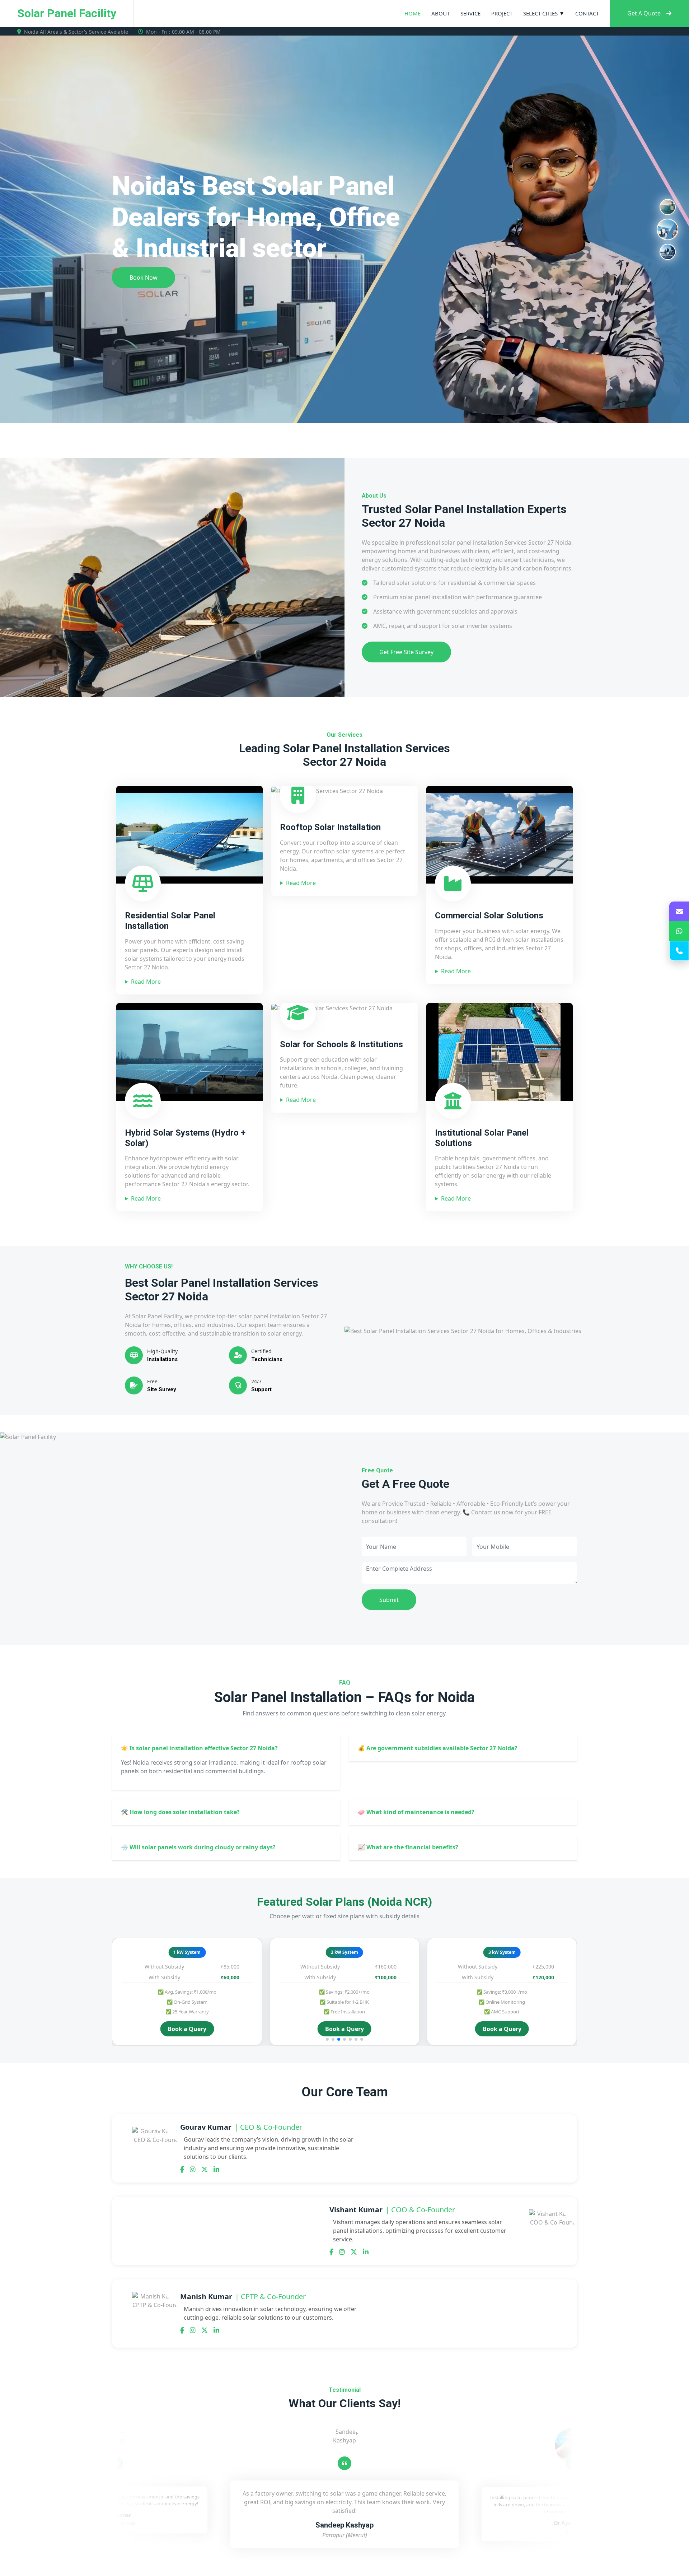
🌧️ (198, 1847)
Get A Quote (644, 13)
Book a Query (187, 2029)
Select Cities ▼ (544, 13)
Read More (146, 982)
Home (413, 13)
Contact (587, 13)
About (440, 13)
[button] (327, 2039)
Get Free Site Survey (406, 652)
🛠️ (180, 1812)
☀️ (199, 1748)
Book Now (144, 262)
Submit (389, 1600)
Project (502, 13)
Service (470, 13)
